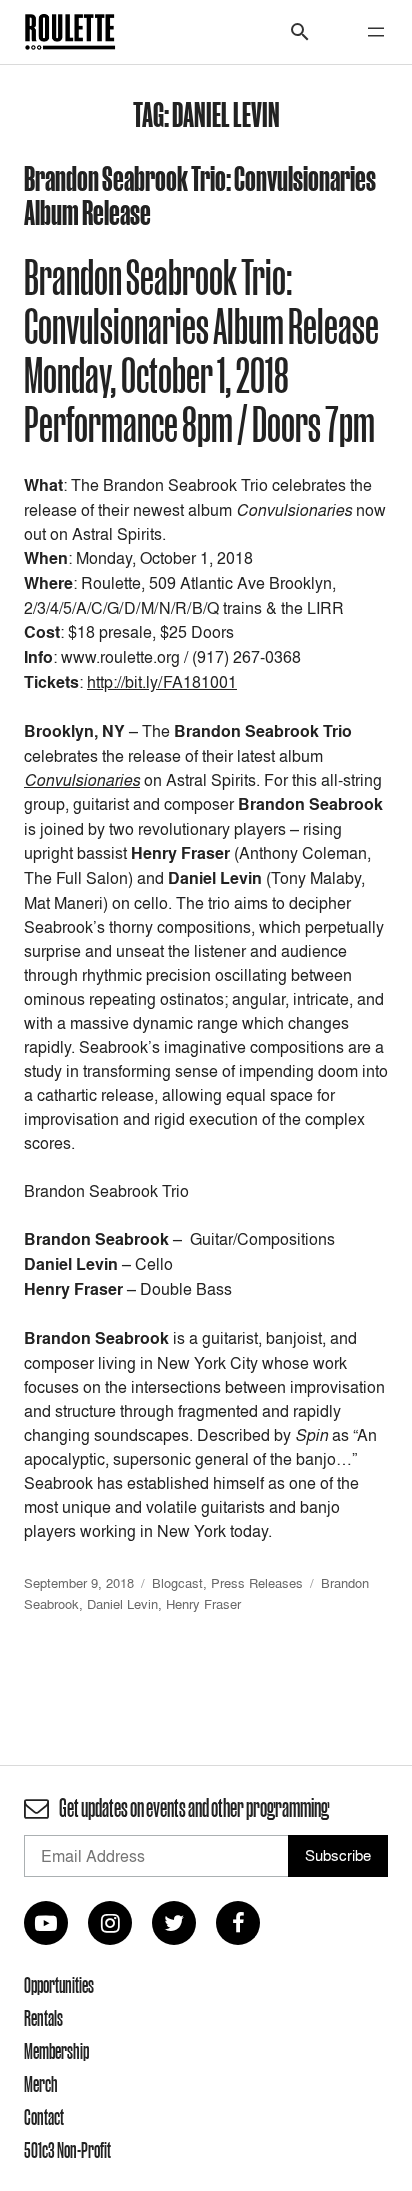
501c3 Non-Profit (67, 2150)
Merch (41, 2084)
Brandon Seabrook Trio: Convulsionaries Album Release (200, 194)
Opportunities (59, 1985)
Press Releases (257, 1583)
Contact (44, 2117)
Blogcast (177, 1583)
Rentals (43, 2018)
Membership (56, 2051)
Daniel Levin (122, 1604)
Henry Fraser (203, 1604)
